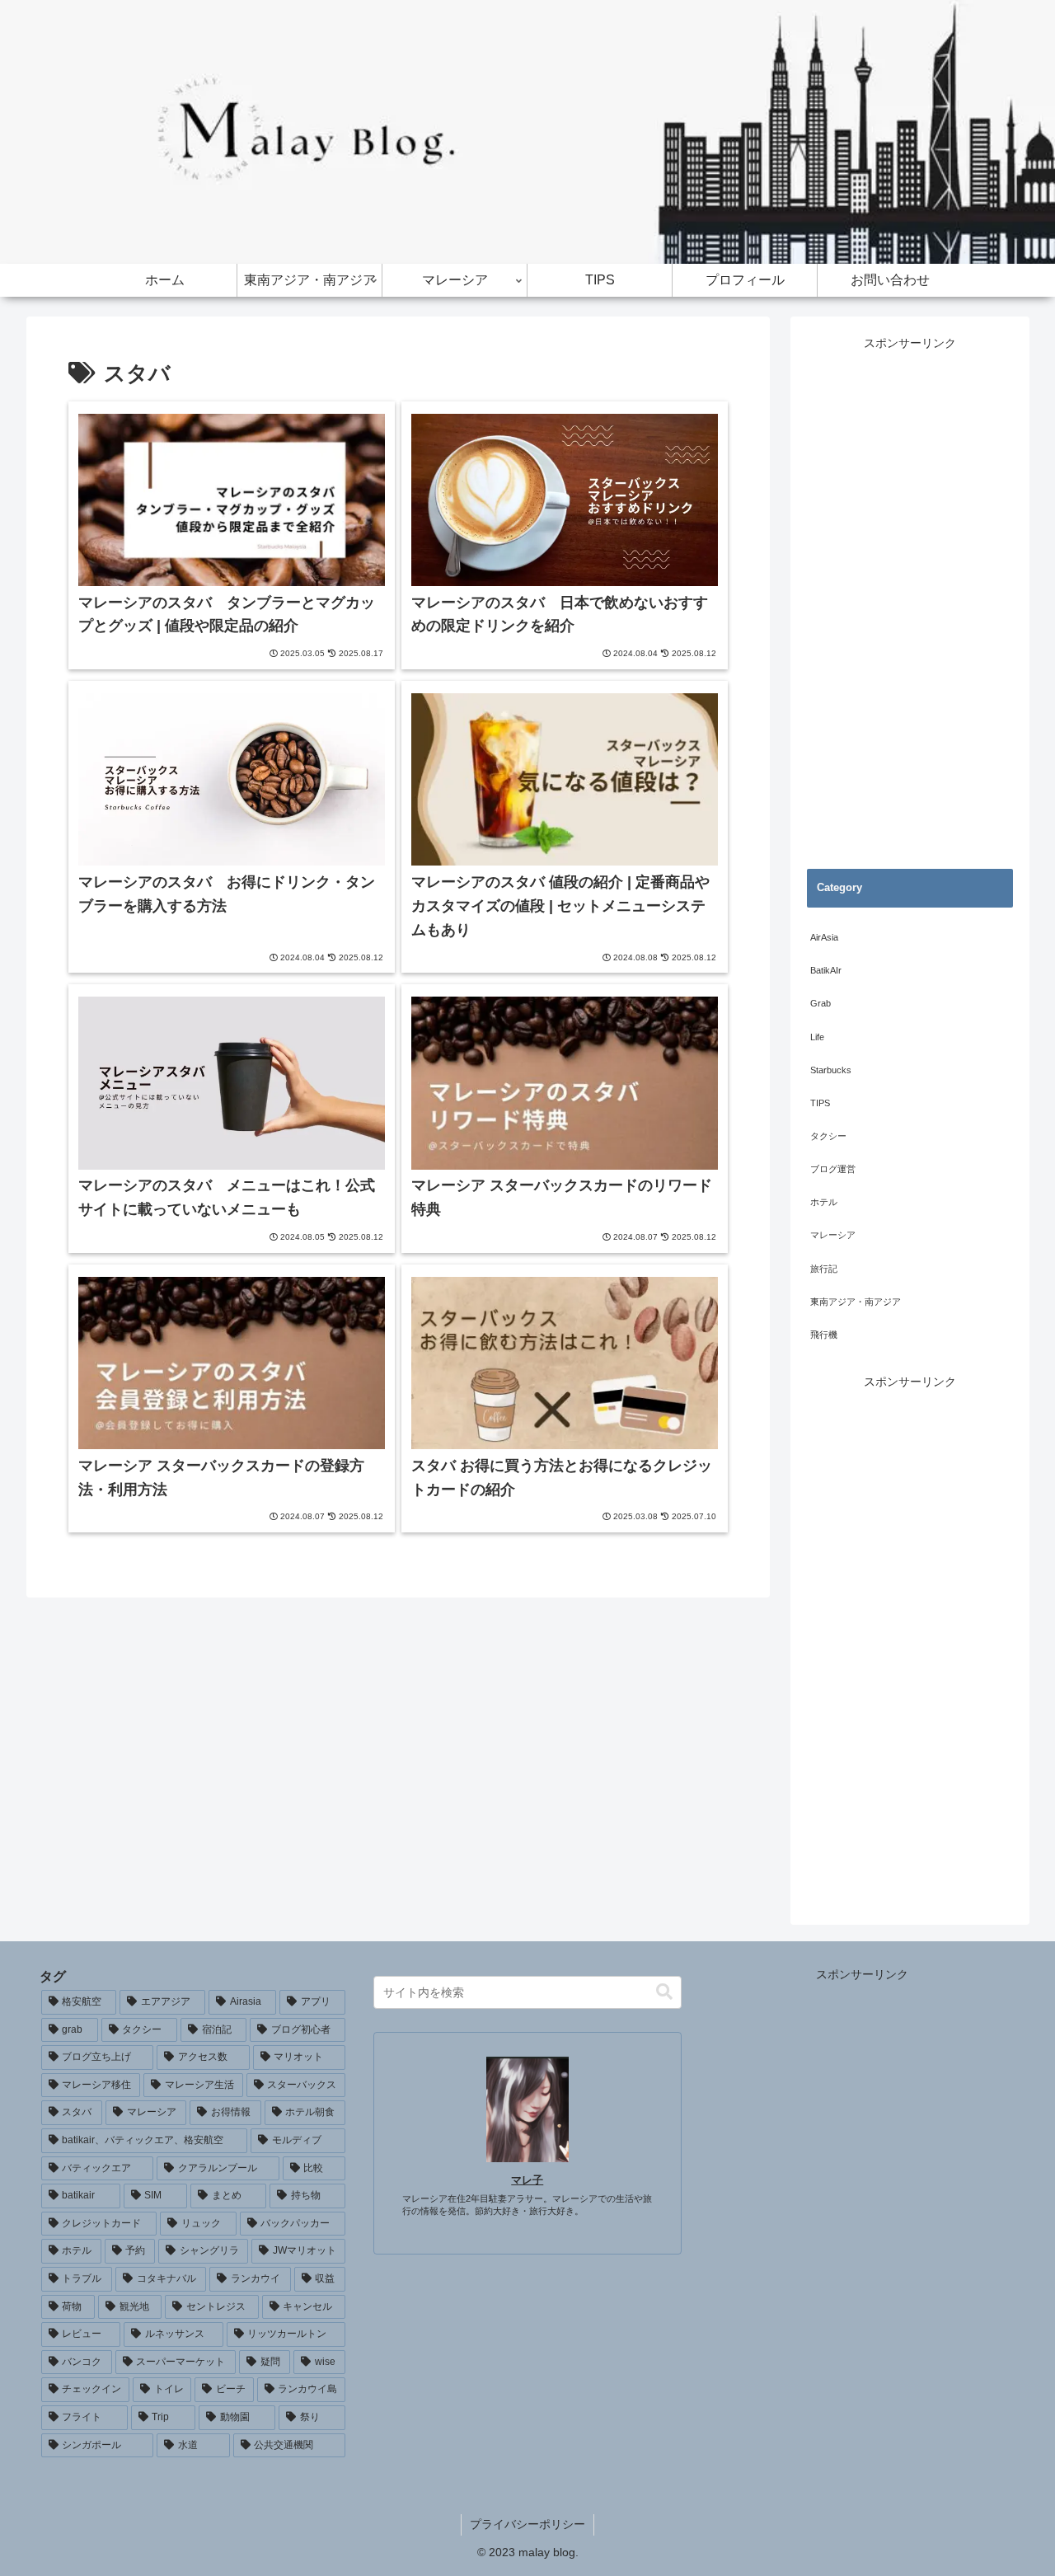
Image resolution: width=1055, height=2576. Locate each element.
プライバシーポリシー (527, 2524)
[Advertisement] (910, 601)
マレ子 (527, 2180)
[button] (664, 1992)
